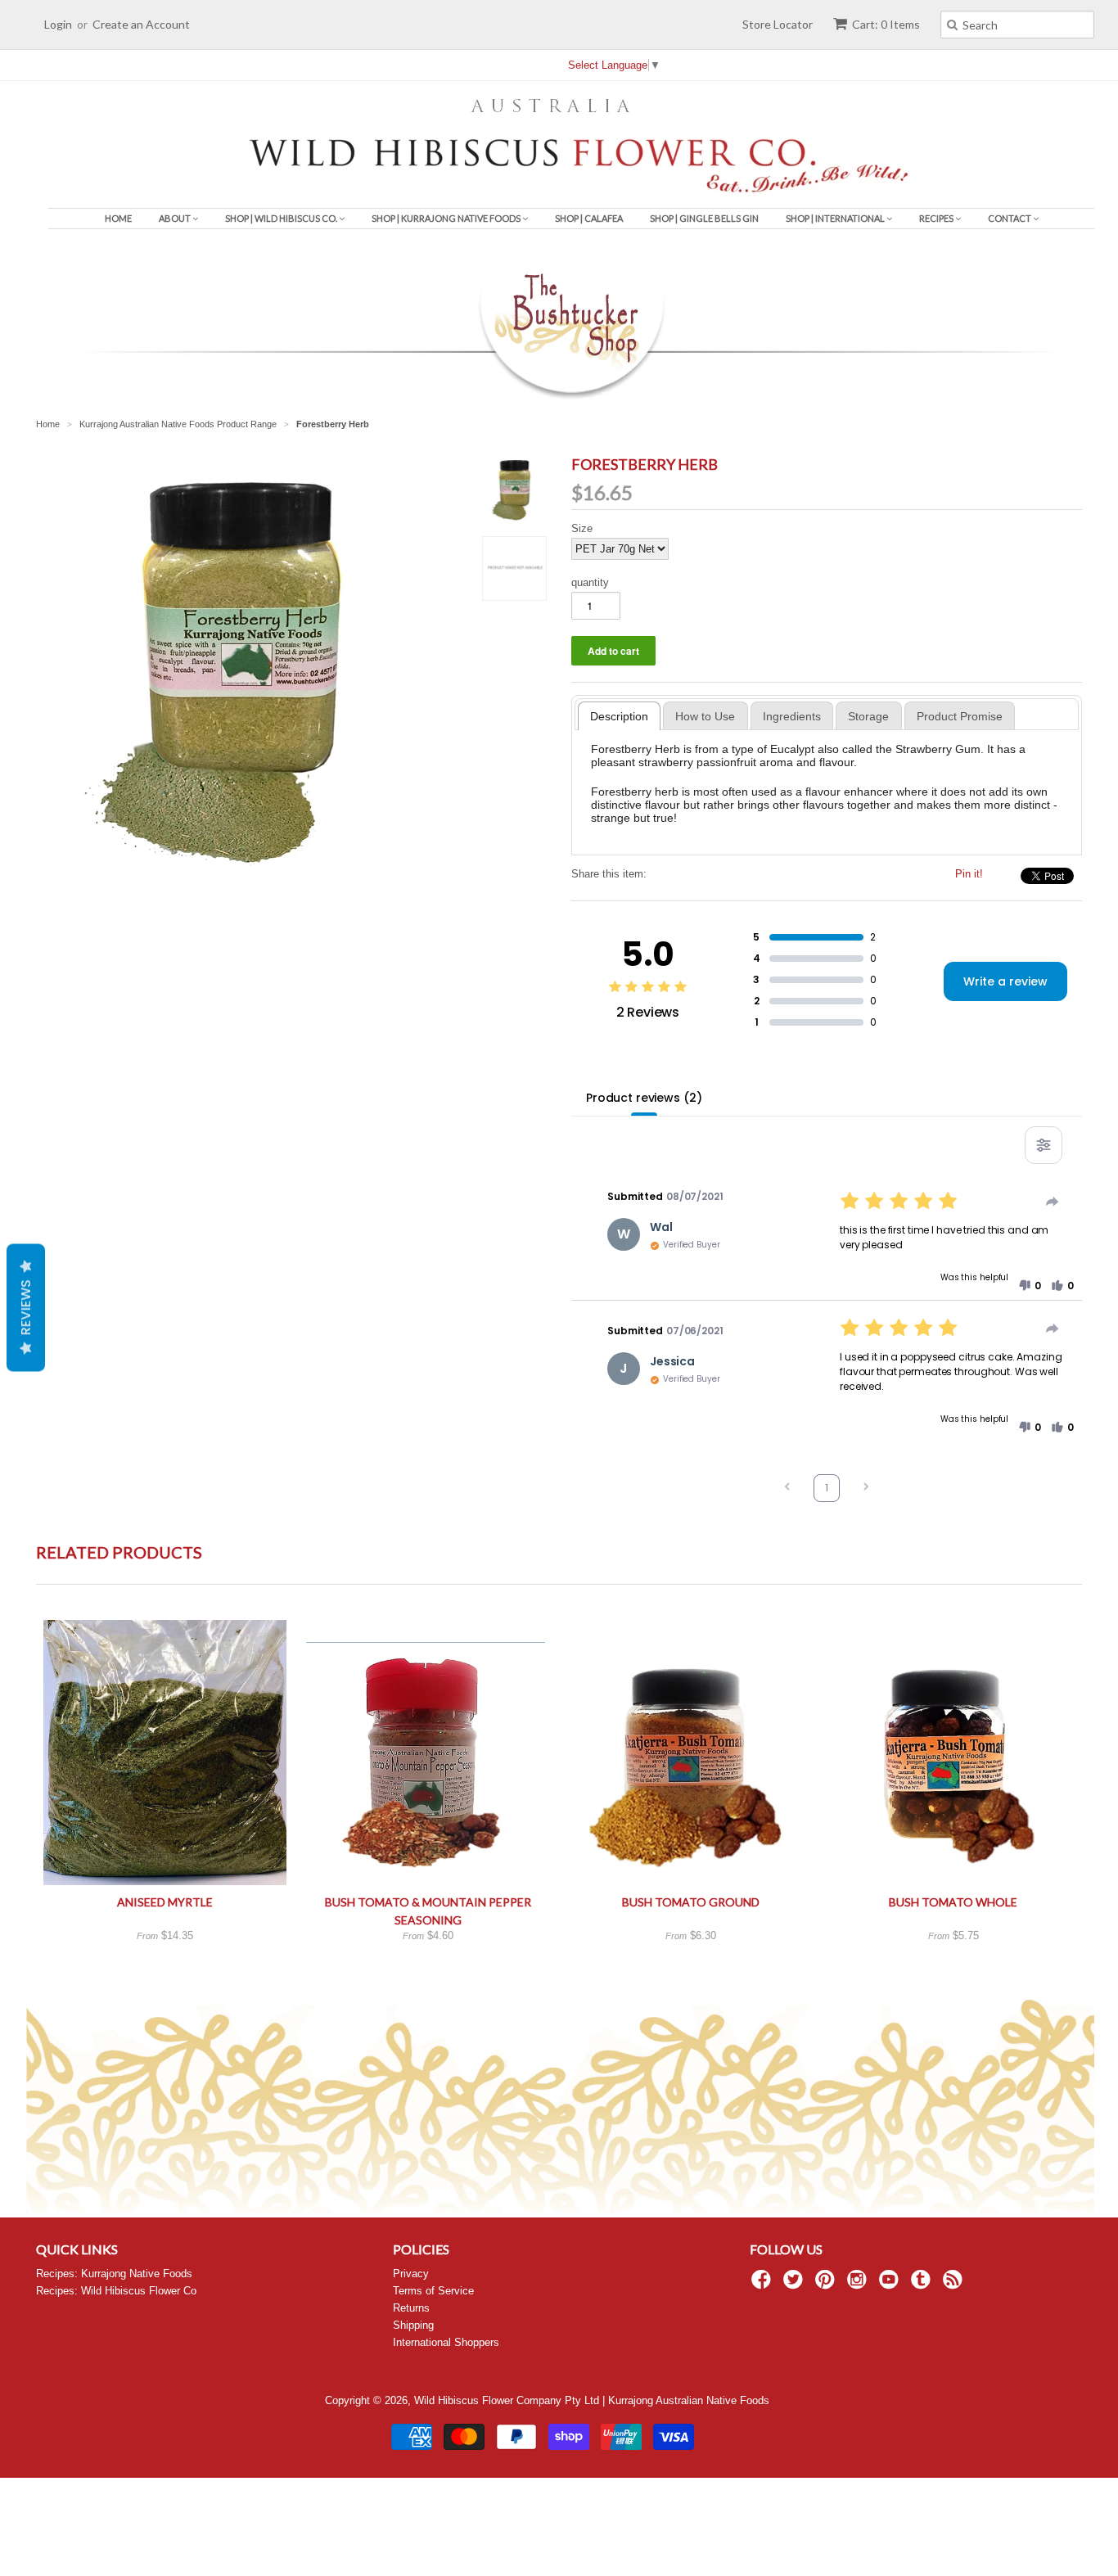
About (176, 218)
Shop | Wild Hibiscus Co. (282, 218)
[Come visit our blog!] (923, 2285)
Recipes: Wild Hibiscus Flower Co (116, 2291)
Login (58, 24)
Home (118, 218)
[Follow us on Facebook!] (764, 2285)
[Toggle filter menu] (1044, 1145)
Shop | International (836, 218)
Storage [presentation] (868, 716)
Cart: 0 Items (886, 24)
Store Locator (778, 24)
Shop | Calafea (589, 218)
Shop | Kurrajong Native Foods (447, 218)
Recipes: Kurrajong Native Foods (114, 2274)
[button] (1030, 1286)
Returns (411, 2308)
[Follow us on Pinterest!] (827, 2285)
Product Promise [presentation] (960, 716)
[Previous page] (787, 1489)
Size (582, 528)
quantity (590, 582)
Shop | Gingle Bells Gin (704, 218)
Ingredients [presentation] (792, 716)
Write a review (1005, 981)
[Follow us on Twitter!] (796, 2285)
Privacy (411, 2274)
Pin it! (969, 874)
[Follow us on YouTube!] (891, 2285)
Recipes (937, 218)
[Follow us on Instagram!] (859, 2285)
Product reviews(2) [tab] (644, 1098)
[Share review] (1053, 1202)
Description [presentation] (619, 716)
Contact (1010, 218)
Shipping (413, 2325)
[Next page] (866, 1489)
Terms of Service (433, 2291)
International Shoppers (446, 2342)
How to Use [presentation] (705, 716)
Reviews (26, 1307)
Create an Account (141, 24)
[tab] (620, 716)
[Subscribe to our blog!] (955, 2285)
